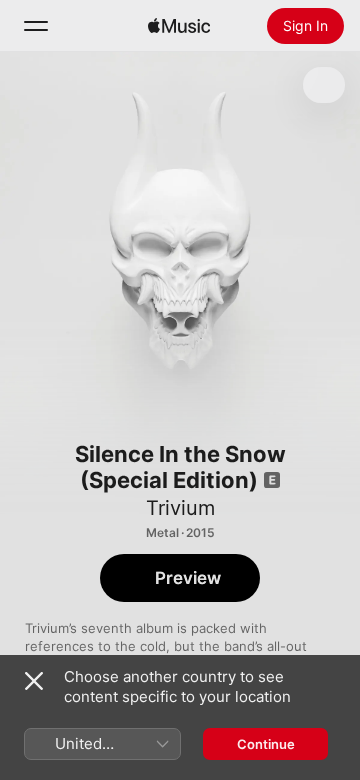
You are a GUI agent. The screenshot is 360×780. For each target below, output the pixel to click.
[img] (179, 26)
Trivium (180, 508)
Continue (266, 744)
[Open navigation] (36, 26)
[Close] (34, 681)
